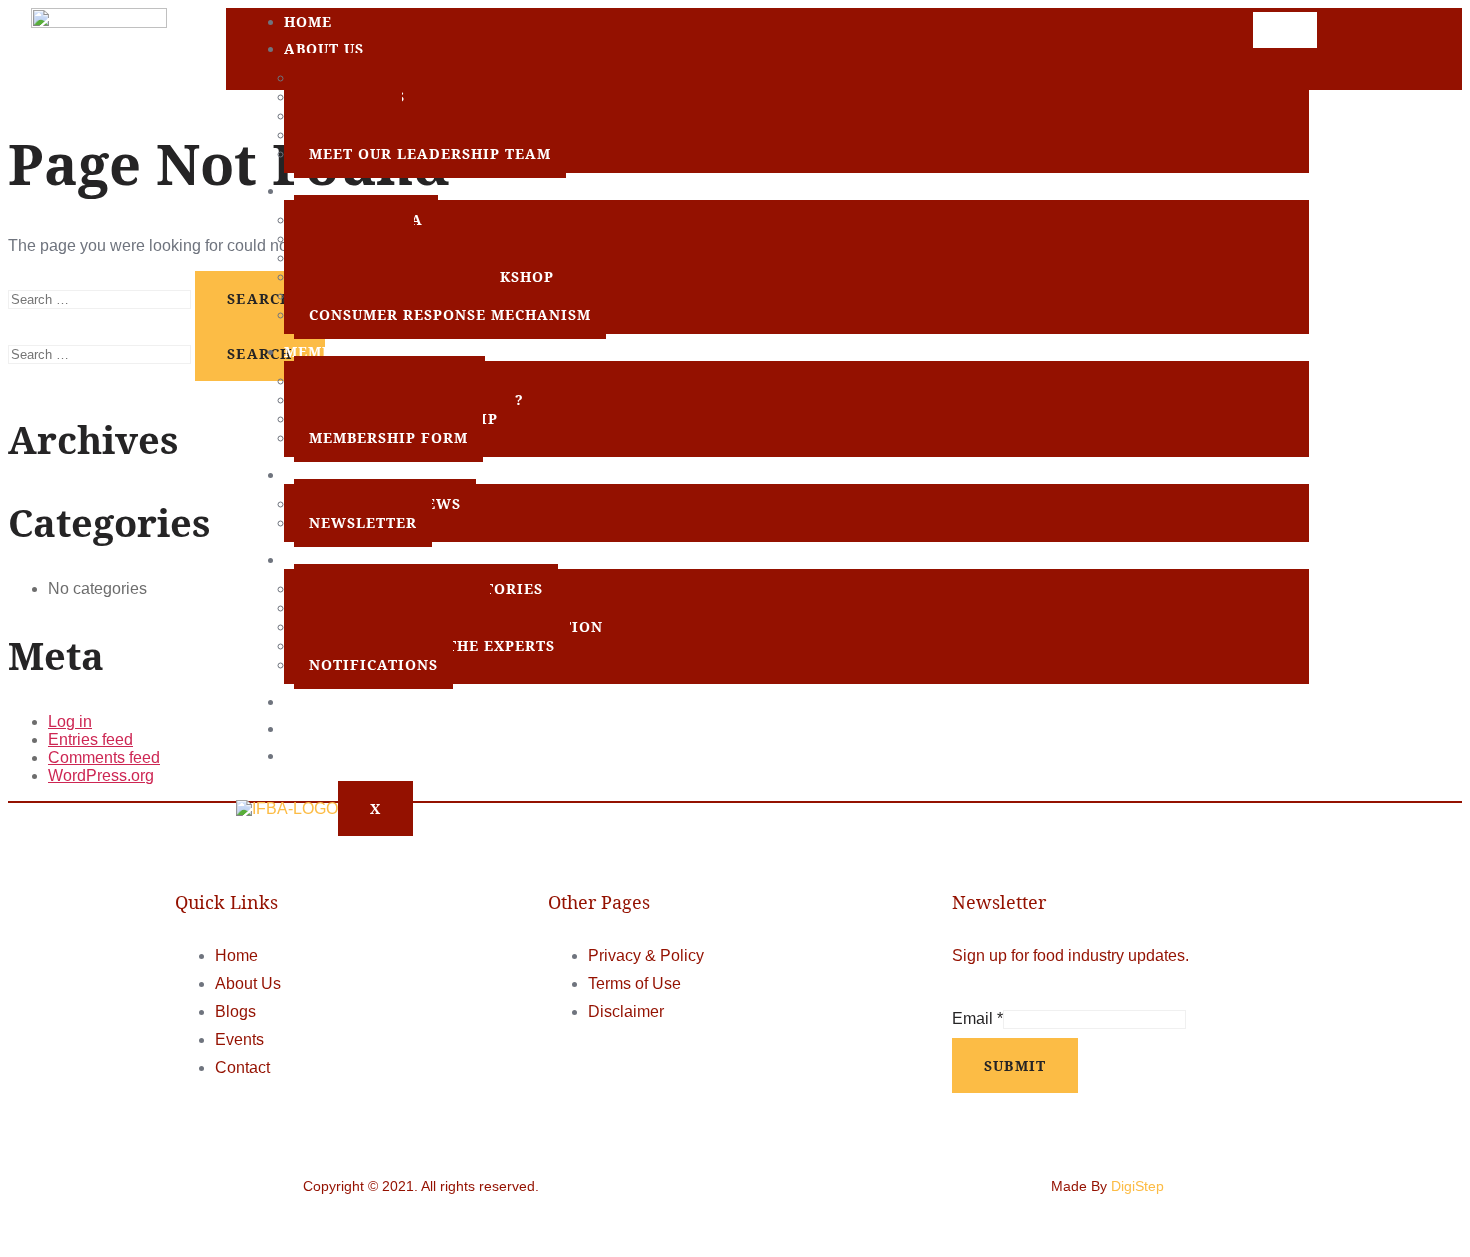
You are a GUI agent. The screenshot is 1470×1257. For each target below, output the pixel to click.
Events (315, 701)
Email (977, 1018)
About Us (324, 48)
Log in (70, 721)
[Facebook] (1342, 53)
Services (322, 190)
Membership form (388, 437)
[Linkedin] (1413, 53)
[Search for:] (101, 298)
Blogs (310, 728)
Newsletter (363, 522)
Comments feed (104, 757)
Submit (1015, 1065)
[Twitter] (1377, 53)
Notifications (373, 664)
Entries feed (90, 739)
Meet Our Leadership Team (430, 153)
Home (308, 21)
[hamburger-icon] (1285, 30)
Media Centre (345, 474)
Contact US (334, 755)
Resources (330, 559)
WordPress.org (101, 775)
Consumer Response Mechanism (450, 314)
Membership (337, 351)
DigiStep (1137, 1186)
